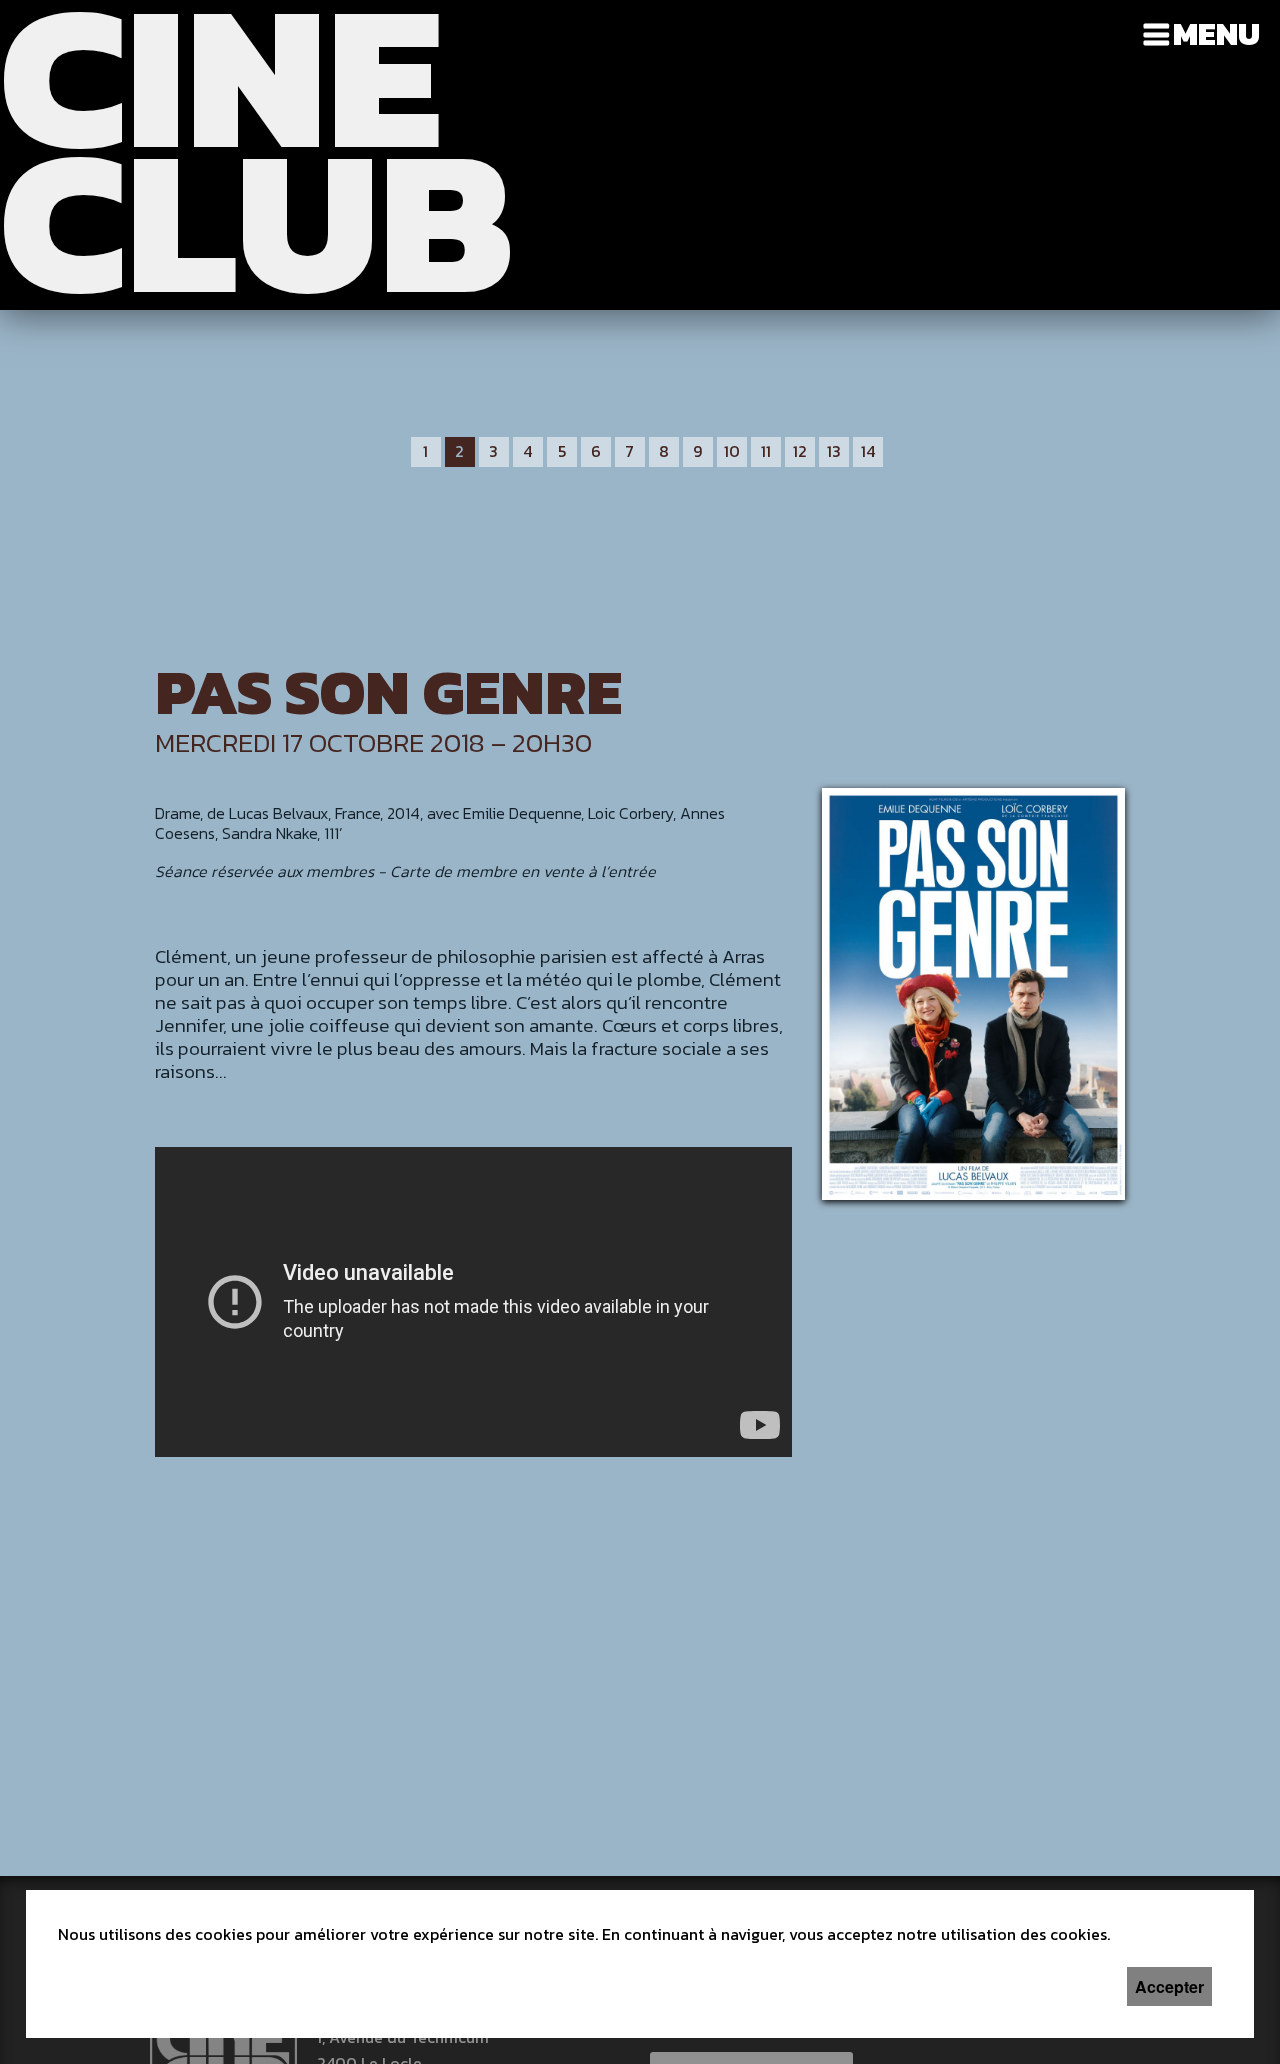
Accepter (1169, 1986)
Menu (1216, 34)
